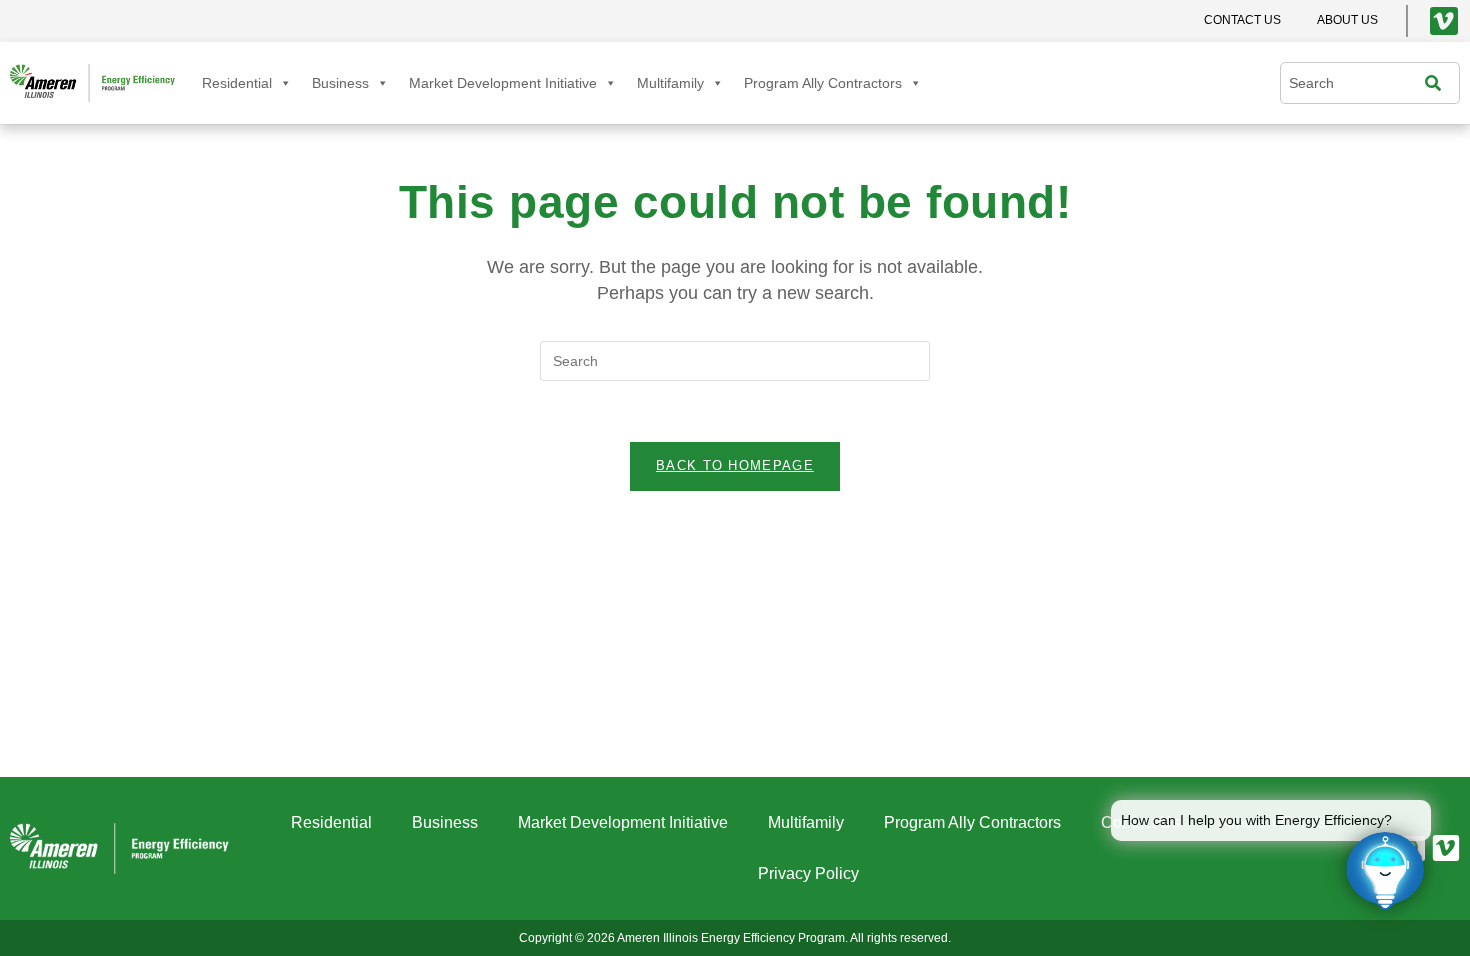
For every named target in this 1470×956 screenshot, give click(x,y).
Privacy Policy (808, 873)
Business (340, 83)
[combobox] (1357, 83)
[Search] (1438, 83)
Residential (237, 83)
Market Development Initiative (503, 83)
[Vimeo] (1444, 21)
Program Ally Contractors (823, 83)
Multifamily (670, 83)
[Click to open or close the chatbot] (1385, 871)
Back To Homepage (735, 465)
